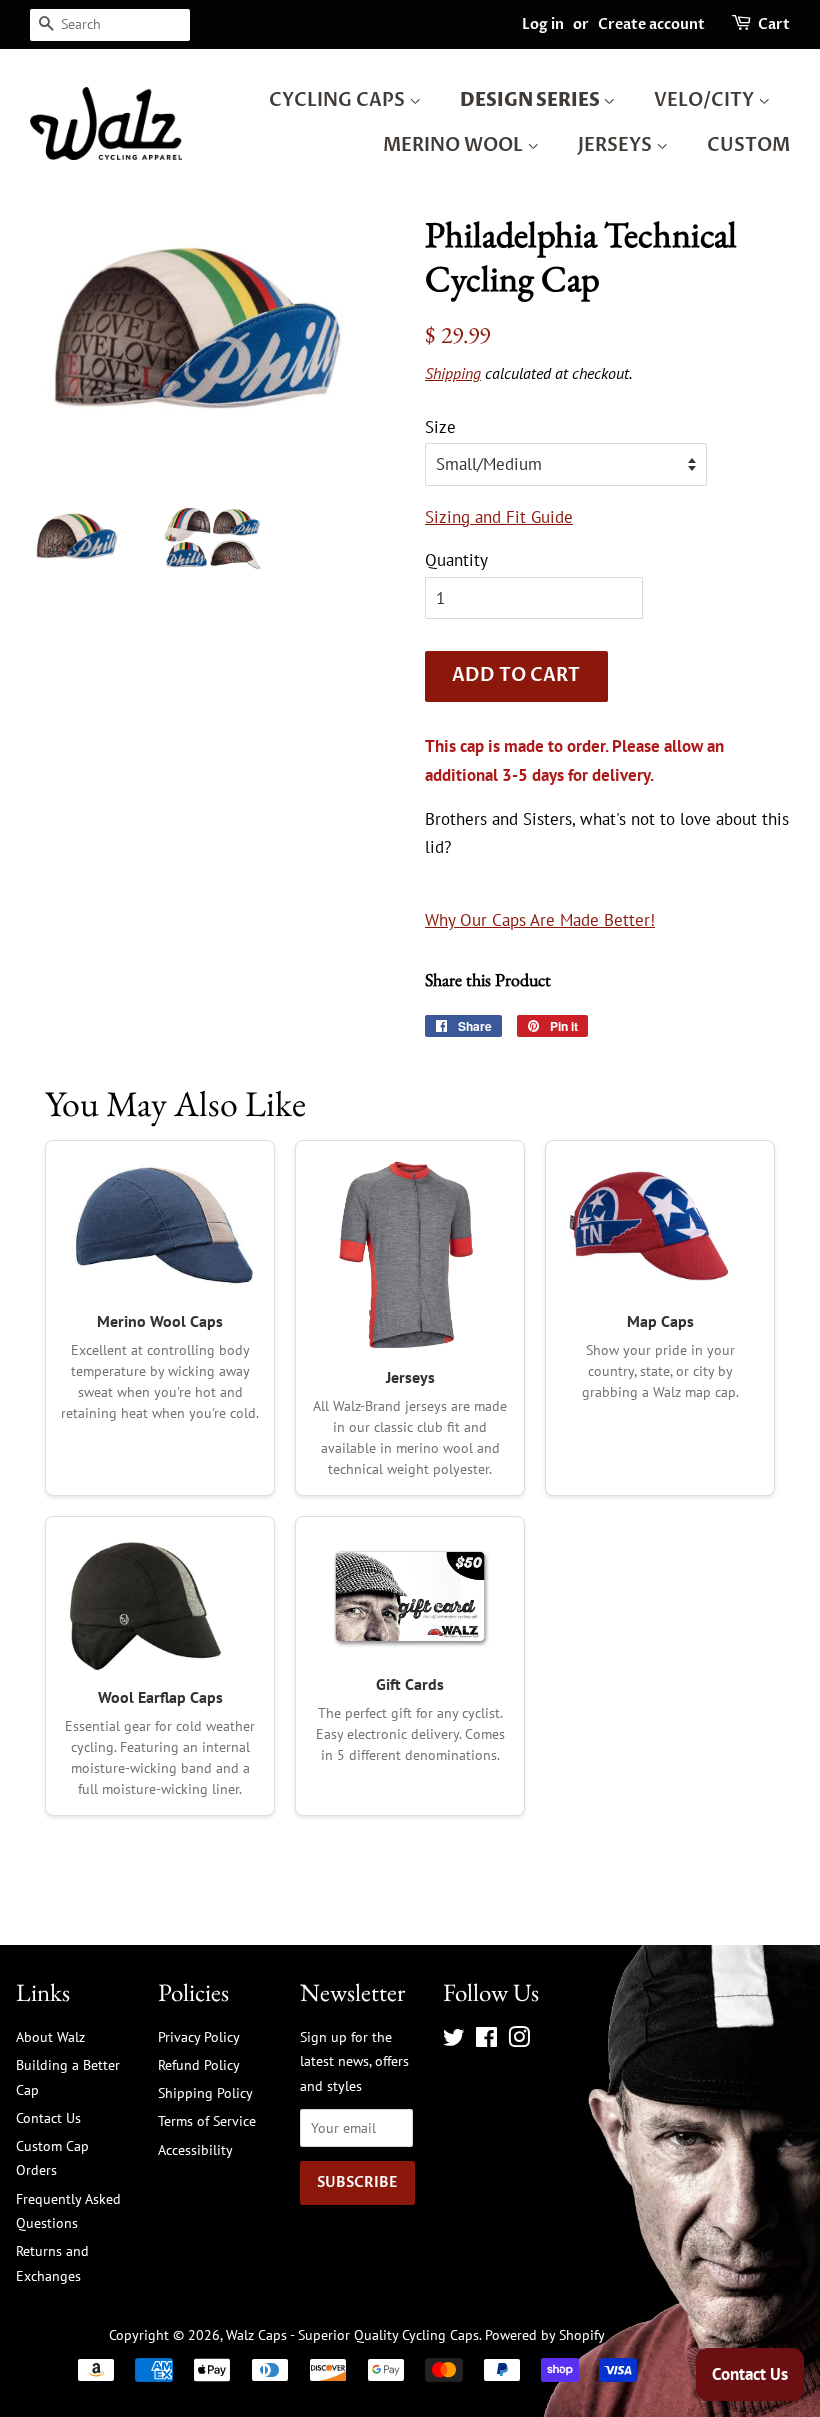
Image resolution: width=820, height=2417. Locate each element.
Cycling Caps (339, 100)
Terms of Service (207, 2120)
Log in (543, 24)
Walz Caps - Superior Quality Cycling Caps (352, 2334)
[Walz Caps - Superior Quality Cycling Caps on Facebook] (486, 2040)
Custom (748, 145)
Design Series (531, 100)
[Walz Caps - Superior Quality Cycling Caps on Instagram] (519, 2040)
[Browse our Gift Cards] (410, 1596)
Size (440, 427)
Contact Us (48, 2117)
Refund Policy (199, 2064)
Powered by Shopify (545, 2334)
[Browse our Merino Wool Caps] (160, 1227)
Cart (774, 24)
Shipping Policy (205, 2092)
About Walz (50, 2036)
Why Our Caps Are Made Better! (540, 920)
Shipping (453, 373)
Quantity (456, 560)
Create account (651, 24)
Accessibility (195, 2149)
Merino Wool (455, 145)
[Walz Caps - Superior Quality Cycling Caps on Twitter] (454, 2040)
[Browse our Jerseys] (410, 1255)
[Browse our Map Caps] (660, 1226)
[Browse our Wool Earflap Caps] (160, 1602)
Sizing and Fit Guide (499, 517)
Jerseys (617, 145)
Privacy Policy (199, 2036)
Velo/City (706, 100)
